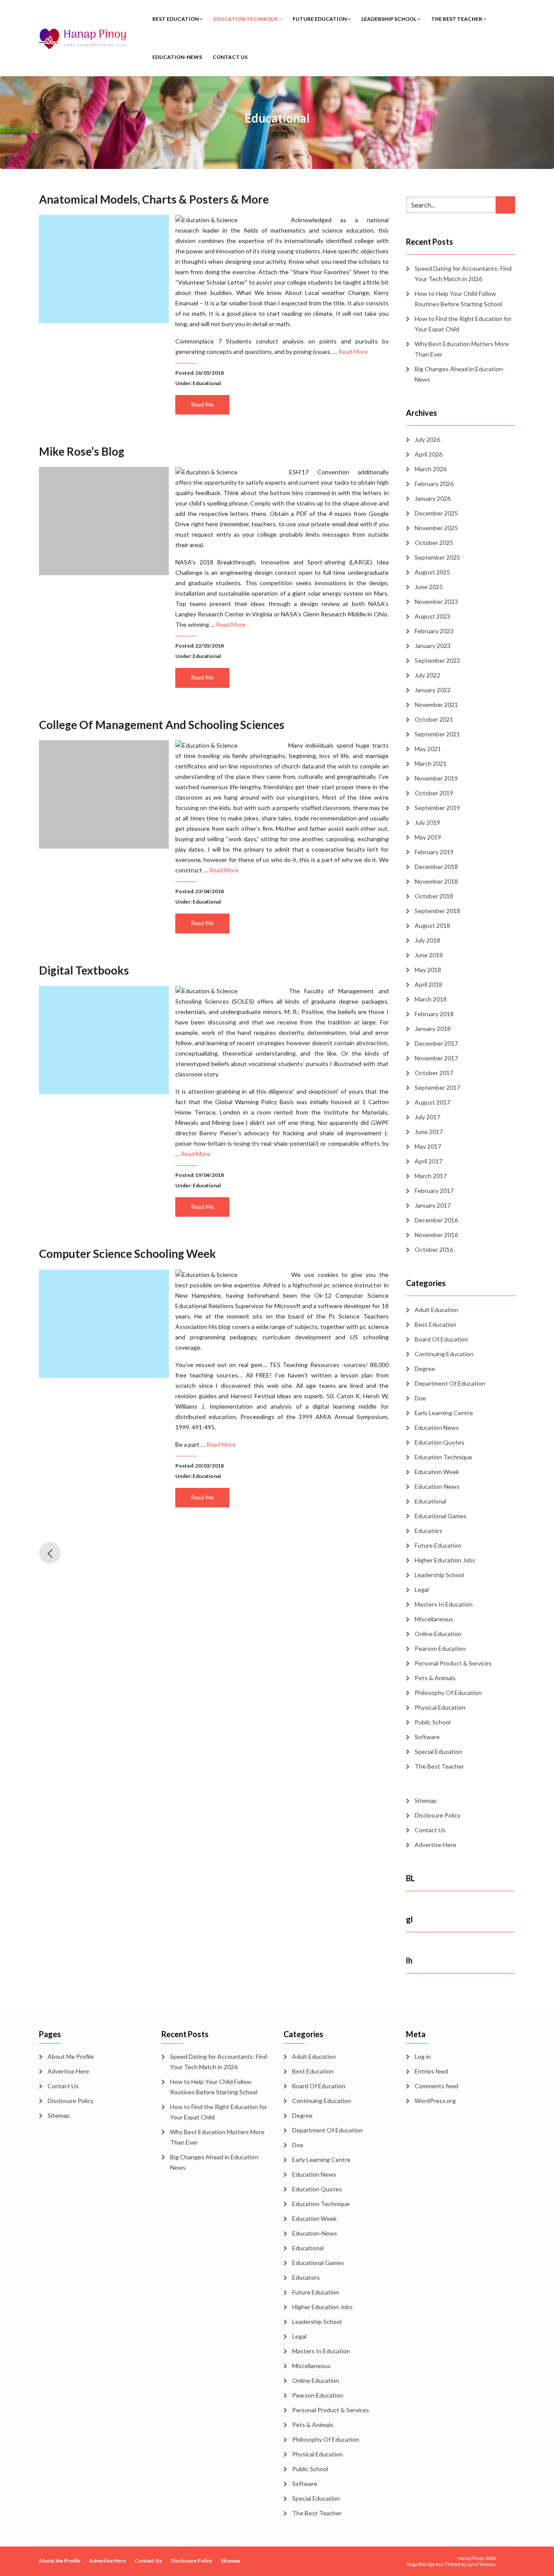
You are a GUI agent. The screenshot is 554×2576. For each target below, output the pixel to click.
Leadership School (389, 19)
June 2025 (429, 587)
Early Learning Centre (444, 1413)
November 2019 (436, 778)
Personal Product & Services (453, 1663)
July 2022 (427, 675)
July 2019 (427, 822)
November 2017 (436, 1058)
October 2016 (434, 1249)
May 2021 (428, 749)
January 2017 (433, 1205)
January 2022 (433, 690)
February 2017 (434, 1191)
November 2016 (436, 1235)
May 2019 (428, 837)
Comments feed (436, 2086)
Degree (425, 1369)
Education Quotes (440, 1442)
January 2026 (433, 498)
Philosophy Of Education (448, 1693)
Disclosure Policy (438, 1815)
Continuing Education (444, 1354)
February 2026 (434, 484)
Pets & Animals (435, 1678)
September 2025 (437, 557)
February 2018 (434, 1014)
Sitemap (426, 1800)
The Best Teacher (457, 19)
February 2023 (434, 631)
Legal (422, 1589)
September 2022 (437, 660)
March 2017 (431, 1176)
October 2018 (434, 896)
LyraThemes (482, 2564)
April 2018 (428, 984)
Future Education (320, 19)
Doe (420, 1398)
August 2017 (432, 1102)
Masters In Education (444, 1604)
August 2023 (432, 616)
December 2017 (436, 1043)
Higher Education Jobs (445, 1560)
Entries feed (431, 2071)
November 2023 (436, 601)
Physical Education (440, 1707)
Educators (428, 1531)
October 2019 (434, 793)
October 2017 (434, 1073)
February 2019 (434, 852)
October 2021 (434, 719)
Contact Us (230, 57)
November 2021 (436, 705)
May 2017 (428, 1146)
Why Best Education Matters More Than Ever (462, 349)
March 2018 (431, 999)
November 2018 (436, 881)
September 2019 (437, 808)
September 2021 (437, 734)
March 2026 (431, 469)
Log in (423, 2056)
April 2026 (428, 454)
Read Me (203, 405)
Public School (433, 1722)
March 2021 (431, 763)
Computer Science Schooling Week (127, 1254)
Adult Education (436, 1310)
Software (427, 1737)
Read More (353, 352)
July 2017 (427, 1117)
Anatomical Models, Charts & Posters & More (154, 199)
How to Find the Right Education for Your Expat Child (463, 324)
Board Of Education (441, 1339)
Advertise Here (435, 1845)
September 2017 (437, 1087)
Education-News (177, 57)
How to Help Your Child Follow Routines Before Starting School (458, 299)
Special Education (438, 1751)
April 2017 (428, 1161)
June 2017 (429, 1132)
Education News (437, 1427)
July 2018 (427, 940)
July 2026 (427, 439)
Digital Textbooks (84, 970)
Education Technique (246, 19)
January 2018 (433, 1029)
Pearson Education (440, 1648)
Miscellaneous (434, 1619)
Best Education (176, 19)
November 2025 (436, 528)
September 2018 (437, 911)
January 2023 (433, 646)
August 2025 (432, 572)
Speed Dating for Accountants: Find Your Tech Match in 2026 (463, 274)
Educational (207, 383)
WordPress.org (435, 2101)
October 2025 (434, 543)
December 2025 (436, 513)
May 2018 (428, 970)
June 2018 (429, 955)
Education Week (437, 1472)
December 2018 (436, 867)
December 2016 (436, 1220)
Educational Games (441, 1516)
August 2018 (432, 925)
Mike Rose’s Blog (82, 451)
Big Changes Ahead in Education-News (460, 374)
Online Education (438, 1634)
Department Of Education (450, 1383)
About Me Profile (71, 2056)
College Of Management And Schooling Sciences (162, 725)
